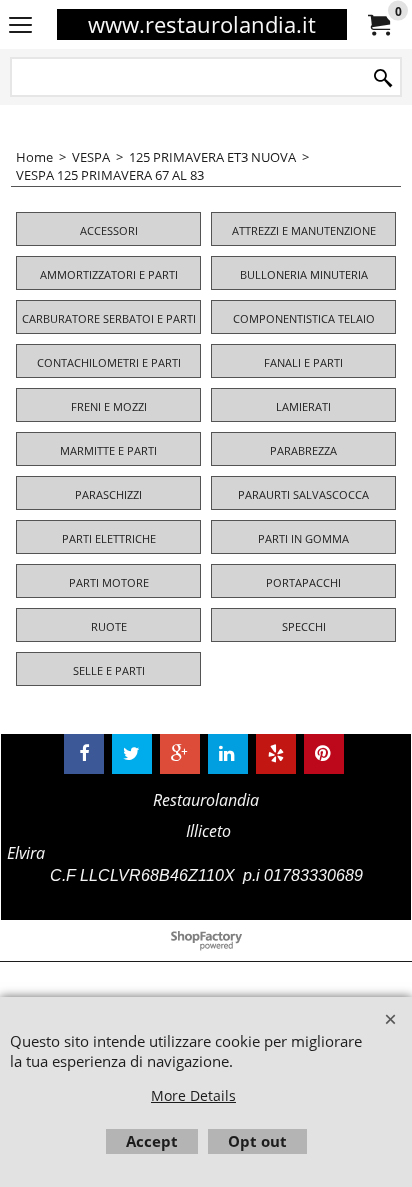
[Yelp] (276, 754)
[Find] (383, 78)
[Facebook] (84, 754)
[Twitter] (132, 754)
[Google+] (180, 754)
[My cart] (378, 25)
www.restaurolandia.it (202, 24)
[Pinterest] (324, 754)
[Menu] (20, 26)
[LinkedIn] (228, 754)
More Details (193, 1095)
